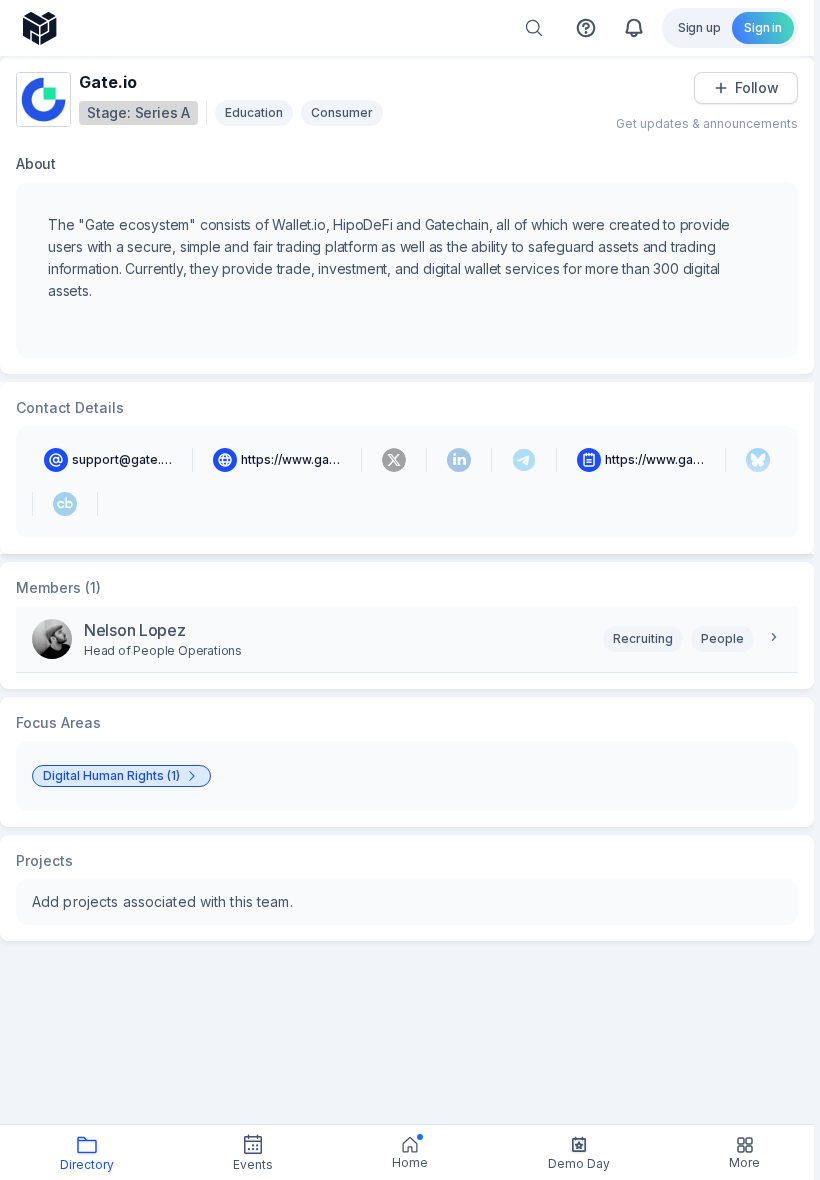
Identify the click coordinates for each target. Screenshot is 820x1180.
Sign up (699, 27)
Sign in (763, 27)
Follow (757, 87)
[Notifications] (634, 28)
